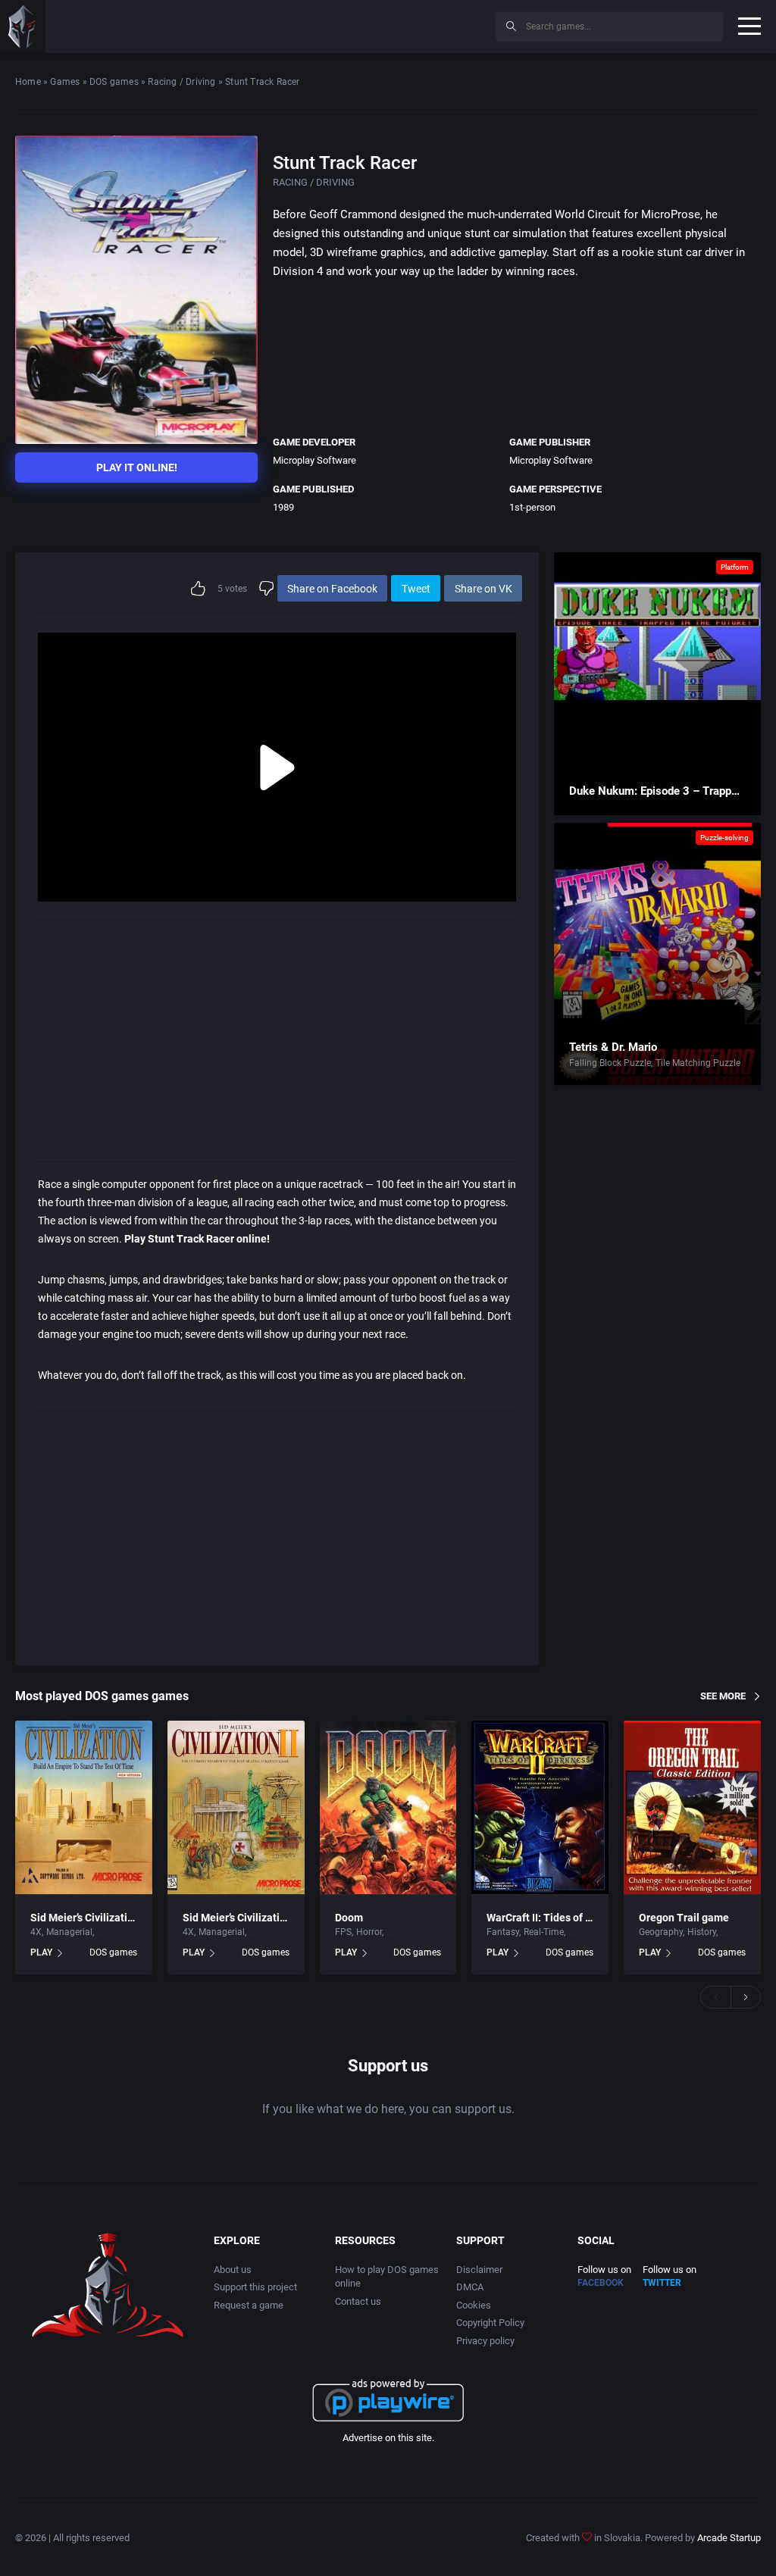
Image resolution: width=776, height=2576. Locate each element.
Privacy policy (485, 2341)
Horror (369, 1932)
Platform (735, 567)
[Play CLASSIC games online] (23, 27)
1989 (283, 507)
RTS (576, 1932)
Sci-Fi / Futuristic (421, 1932)
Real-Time (544, 1932)
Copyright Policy (490, 2323)
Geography (661, 1932)
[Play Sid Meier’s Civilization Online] (84, 1808)
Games (65, 82)
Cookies (474, 2305)
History (702, 1932)
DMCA (470, 2287)
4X (36, 1932)
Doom (349, 1918)
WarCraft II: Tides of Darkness (558, 1918)
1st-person (532, 507)
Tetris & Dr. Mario (613, 1047)
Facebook (601, 2283)
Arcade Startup (729, 2538)
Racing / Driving (181, 82)
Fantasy (503, 1932)
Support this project (255, 2287)
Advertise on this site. (388, 2438)
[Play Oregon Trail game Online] (692, 1808)
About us (233, 2270)
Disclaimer (479, 2270)
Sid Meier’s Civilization (85, 1918)
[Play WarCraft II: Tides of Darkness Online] (540, 1808)
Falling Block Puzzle (610, 1063)
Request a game (249, 2305)
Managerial (69, 1932)
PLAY (41, 1952)
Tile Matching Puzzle (698, 1063)
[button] (715, 1997)
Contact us (358, 2301)
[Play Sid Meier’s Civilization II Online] (236, 1808)
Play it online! (137, 467)
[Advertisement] (359, 24)
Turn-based (120, 1932)
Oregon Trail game (684, 1918)
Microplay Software (314, 460)
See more (723, 1696)
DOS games (114, 82)
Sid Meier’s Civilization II (241, 1918)
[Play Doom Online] (388, 1808)
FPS (343, 1932)
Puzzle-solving (724, 838)
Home (28, 82)
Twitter (662, 2283)
